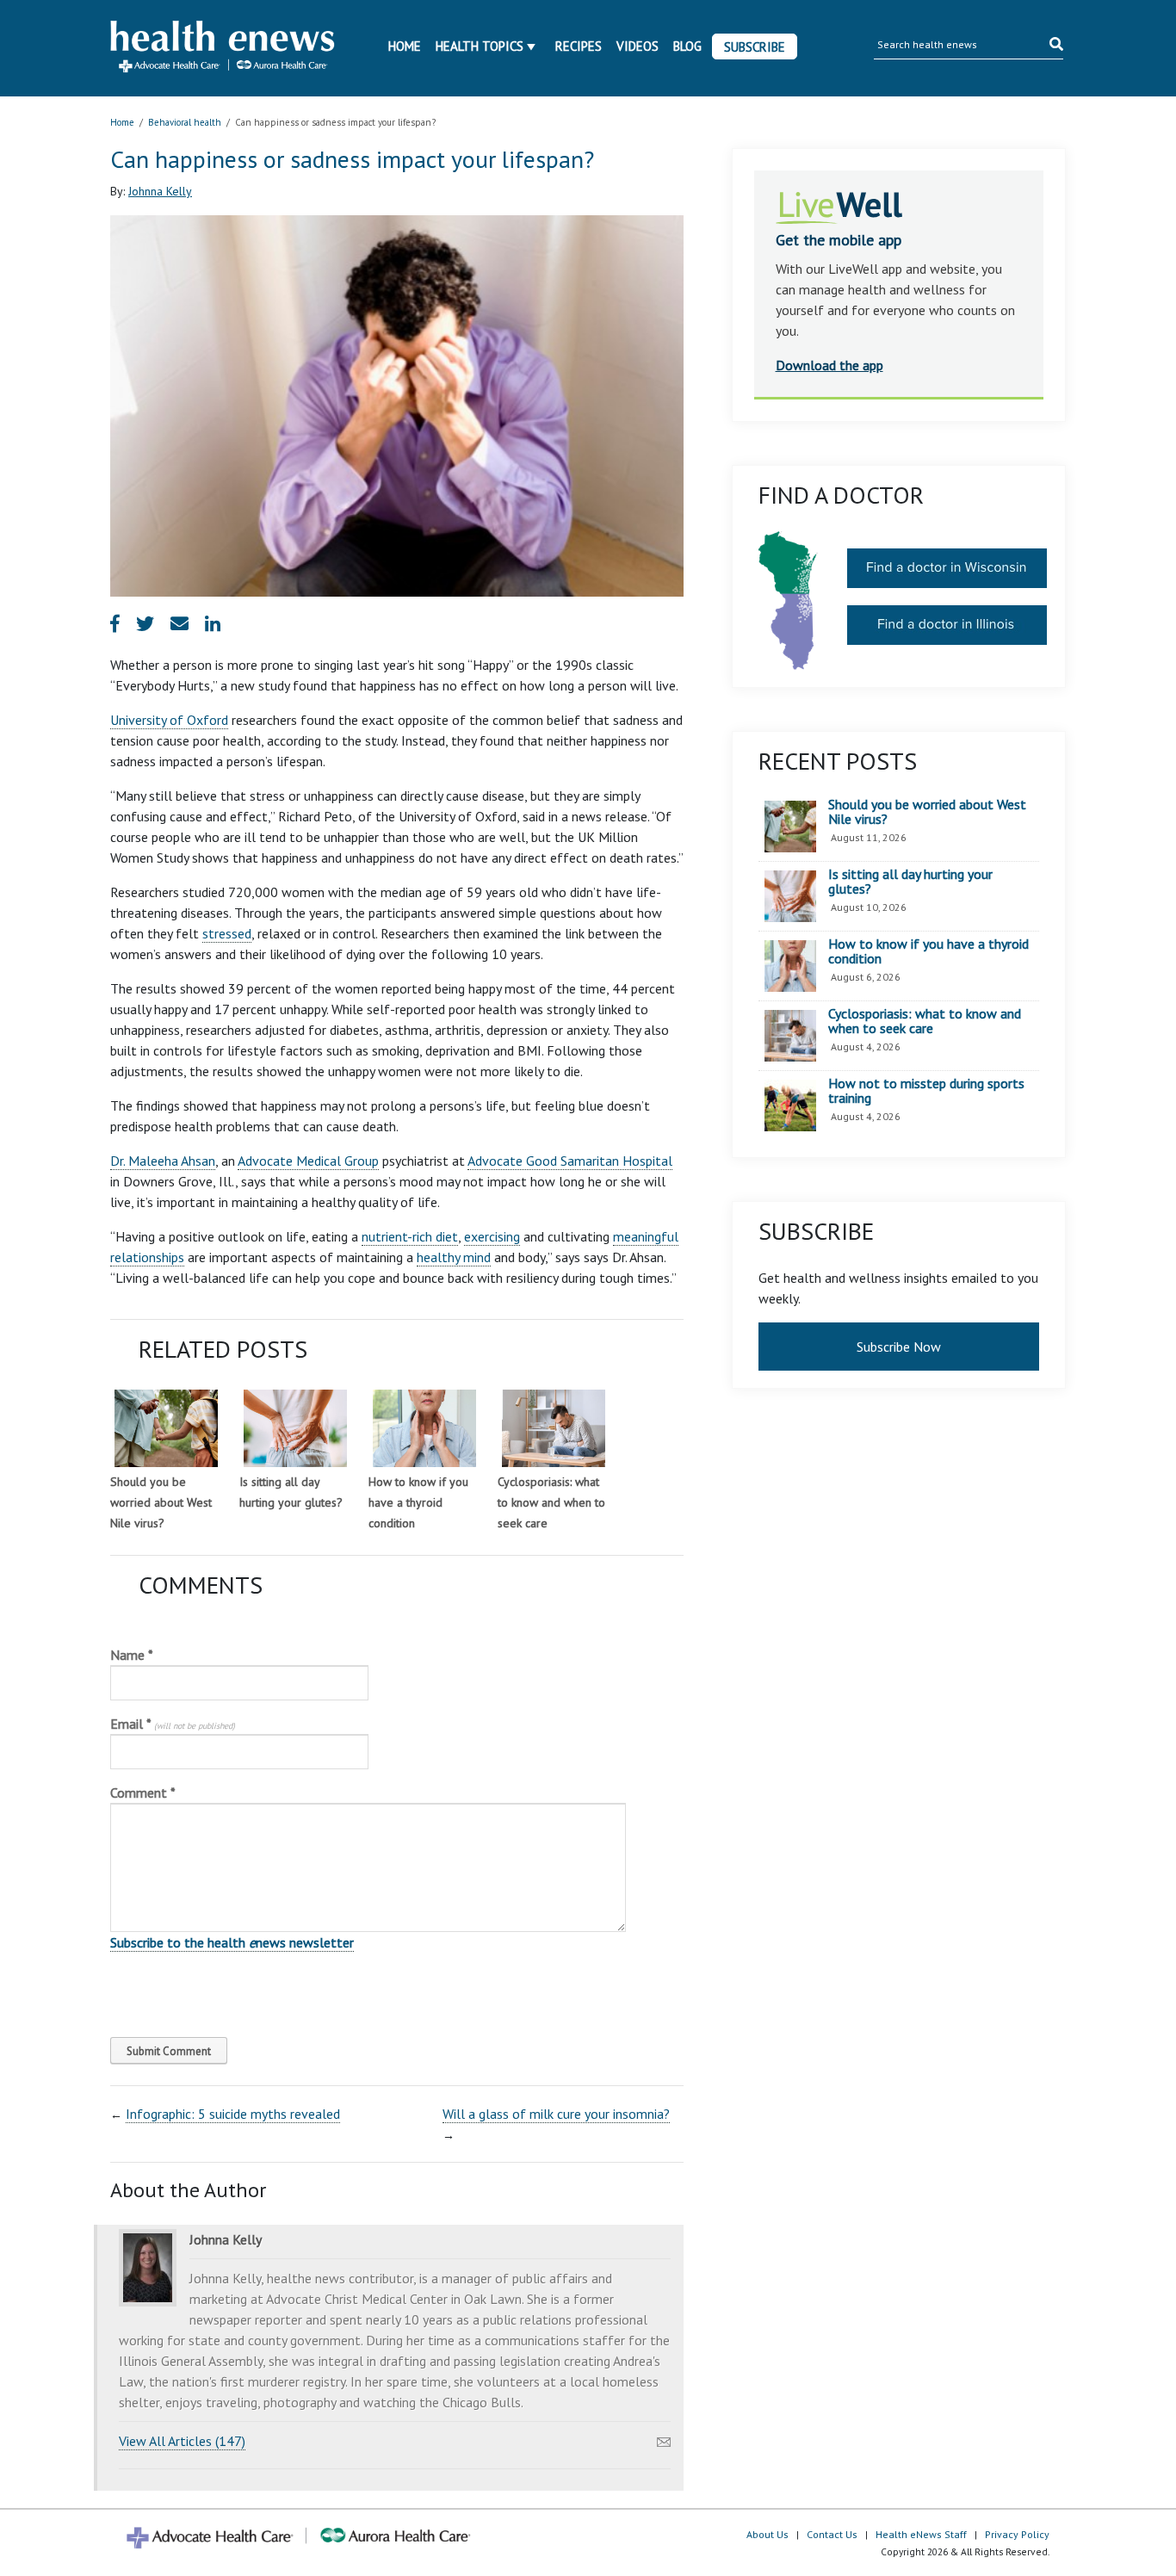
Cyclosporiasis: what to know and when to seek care (551, 1502)
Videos (638, 46)
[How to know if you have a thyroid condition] (424, 1428)
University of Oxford (169, 720)
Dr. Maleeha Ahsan (163, 1161)
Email (173, 1724)
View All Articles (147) (182, 2441)
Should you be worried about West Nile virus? (161, 1502)
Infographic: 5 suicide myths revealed (233, 2114)
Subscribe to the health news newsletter (232, 1942)
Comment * (143, 1793)
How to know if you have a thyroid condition (418, 1502)
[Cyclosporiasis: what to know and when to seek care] (554, 1428)
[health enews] (223, 48)
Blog (687, 46)
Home (405, 46)
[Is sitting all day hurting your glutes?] (295, 1428)
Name (132, 1655)
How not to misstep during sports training (926, 1091)
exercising (492, 1236)
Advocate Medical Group (308, 1161)
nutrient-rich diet (410, 1236)
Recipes (579, 46)
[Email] (664, 2437)
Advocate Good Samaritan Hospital (570, 1161)
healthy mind (454, 1257)
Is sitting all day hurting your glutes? (910, 882)
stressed (227, 933)
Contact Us (832, 2534)
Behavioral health (185, 122)
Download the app (829, 365)
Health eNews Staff (921, 2534)
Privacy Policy (1017, 2534)
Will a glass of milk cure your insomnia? (556, 2114)
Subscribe (755, 47)
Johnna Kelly (160, 191)
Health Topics (480, 46)
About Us (767, 2534)
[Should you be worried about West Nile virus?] (166, 1428)
